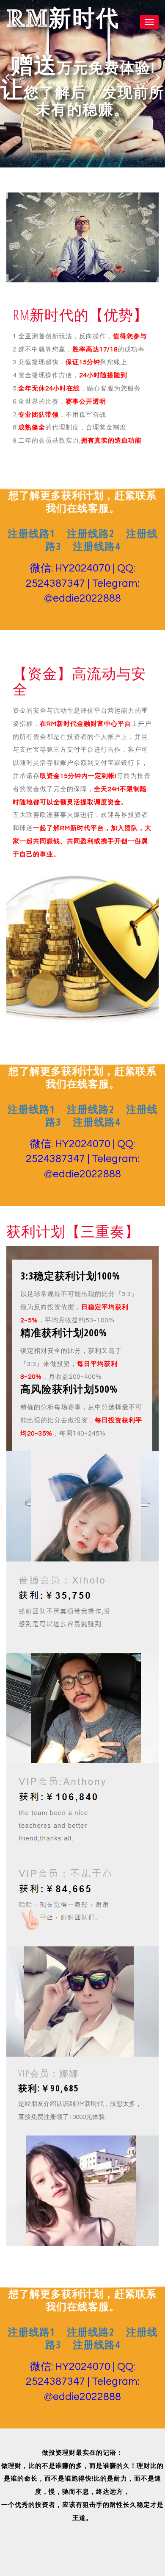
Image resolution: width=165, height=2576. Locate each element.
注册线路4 (96, 546)
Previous (7, 77)
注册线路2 (91, 533)
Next (158, 77)
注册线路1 (31, 533)
